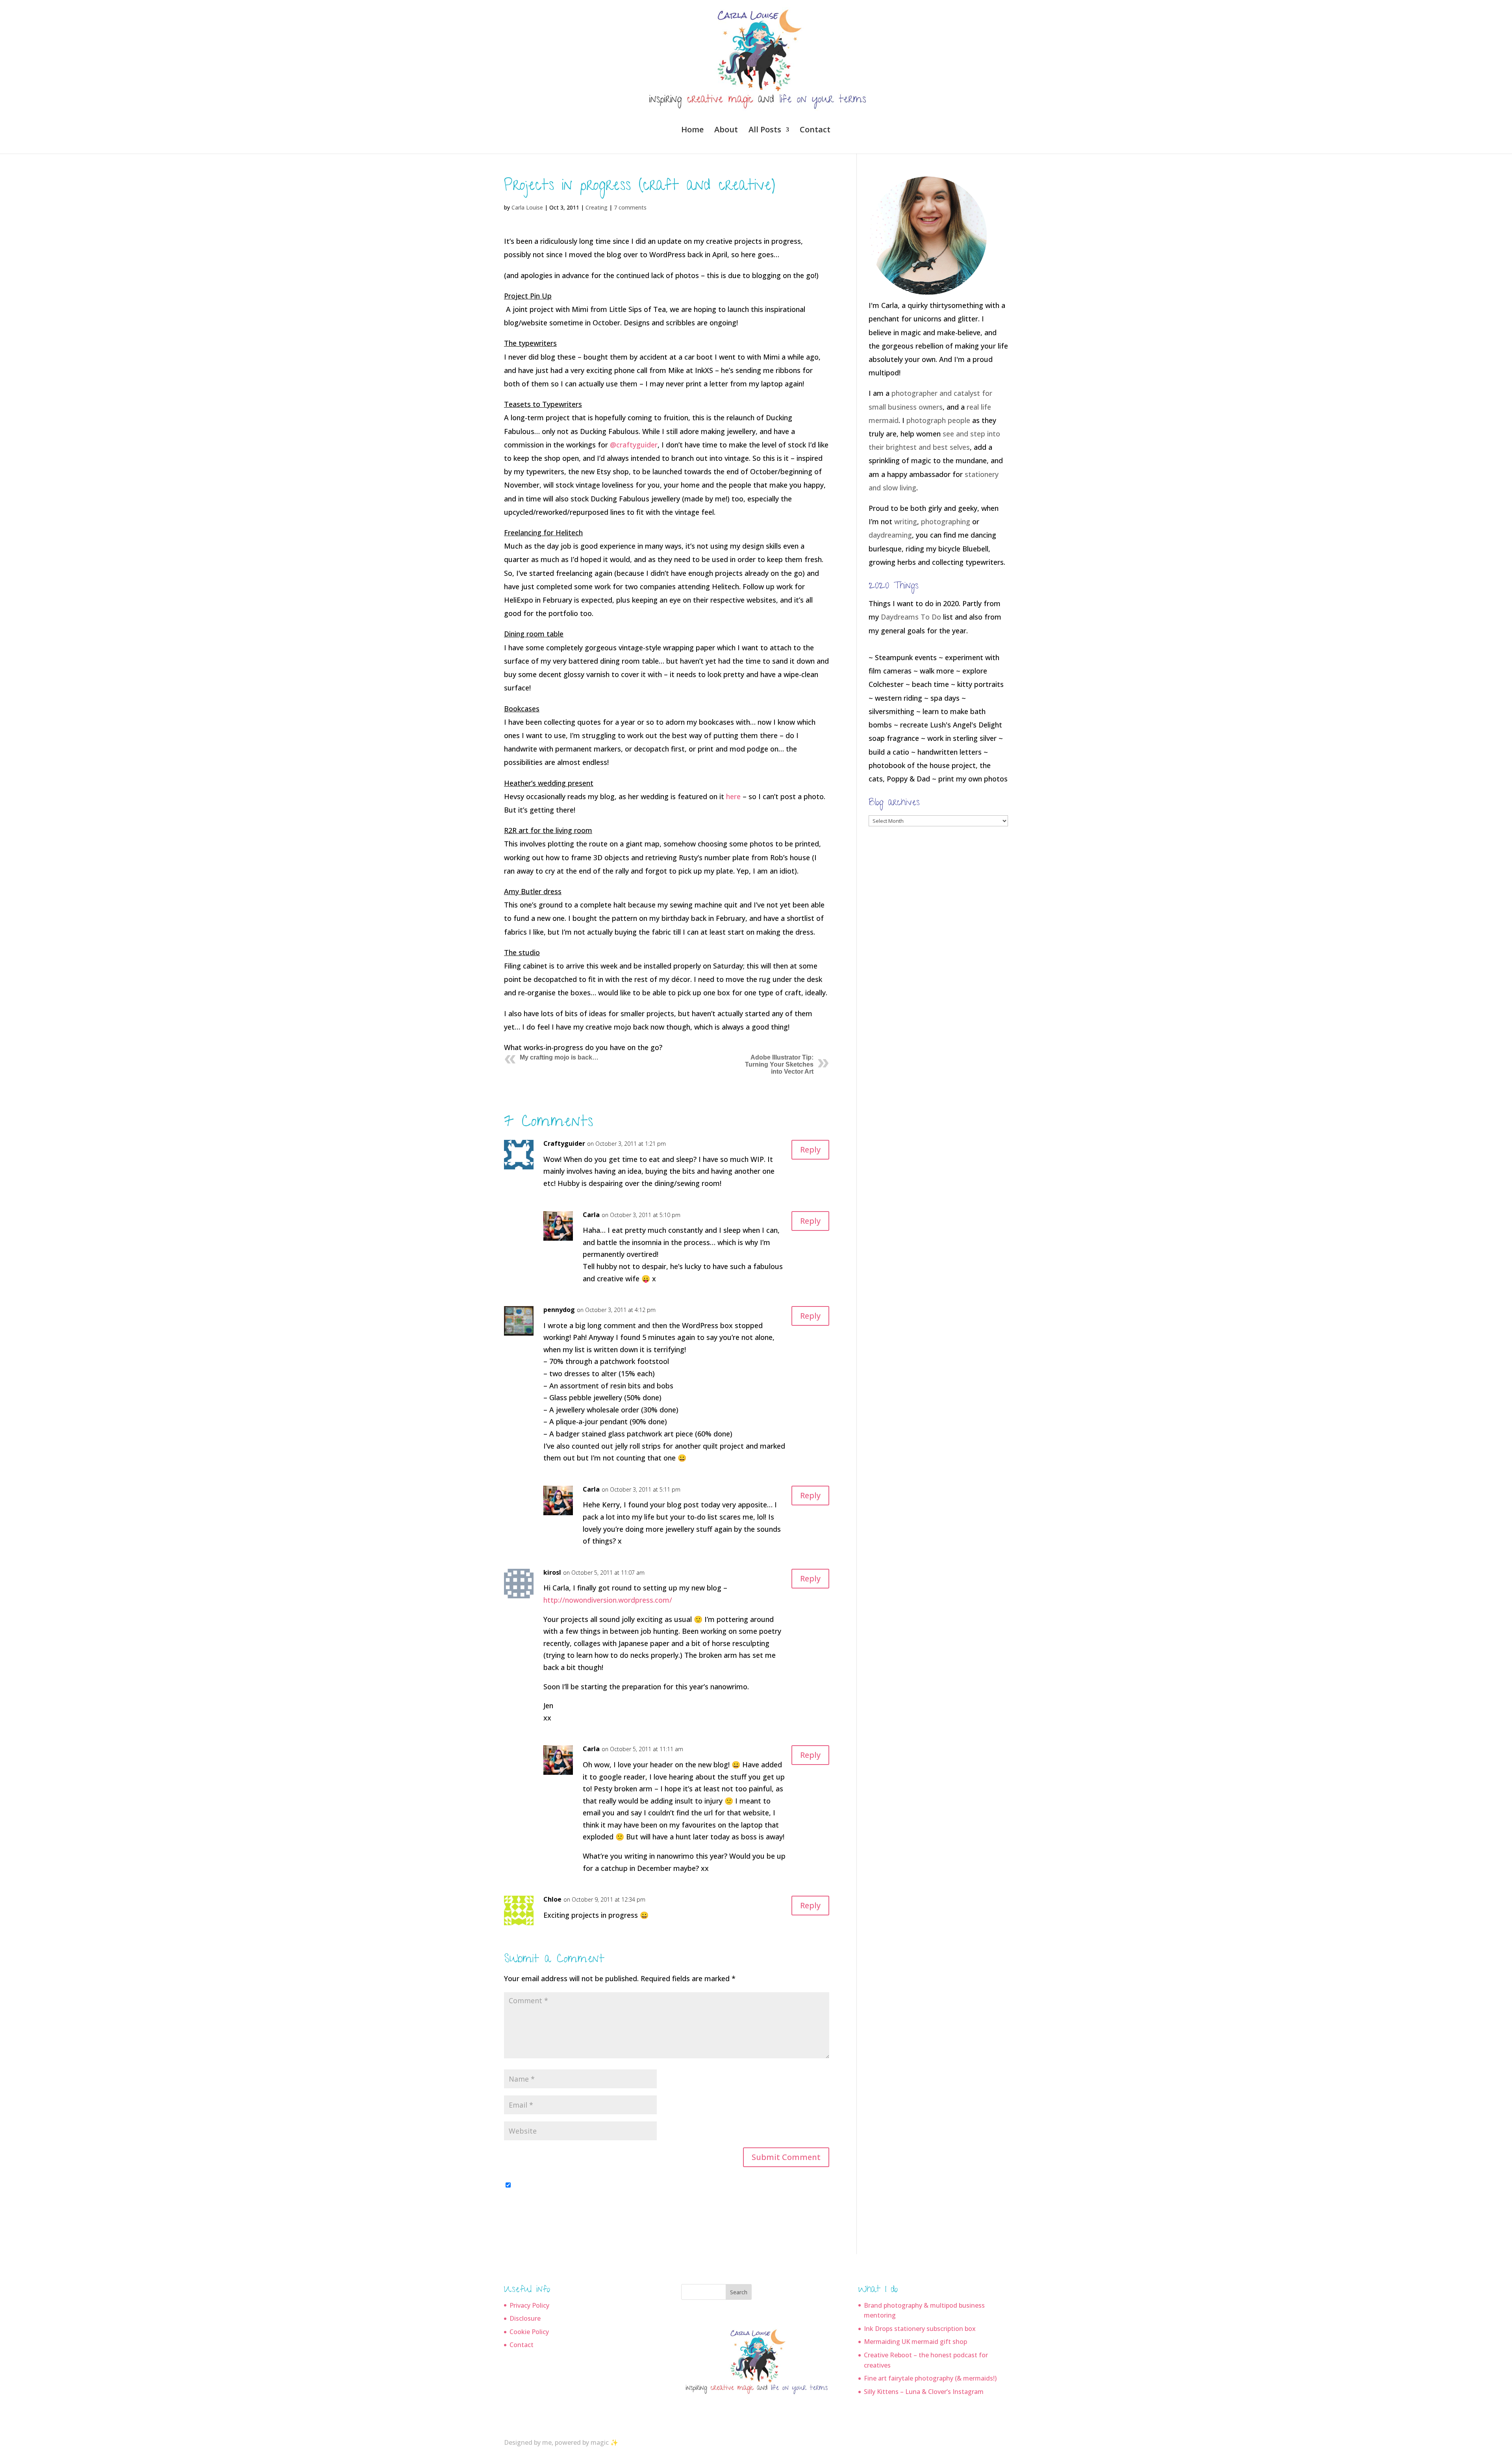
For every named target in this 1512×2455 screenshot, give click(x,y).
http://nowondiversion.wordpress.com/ (608, 1600)
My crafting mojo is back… (559, 1057)
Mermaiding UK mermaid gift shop (915, 2342)
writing (906, 521)
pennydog (559, 1310)
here (734, 796)
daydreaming (890, 535)
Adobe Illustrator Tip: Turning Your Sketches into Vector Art (779, 1064)
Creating (597, 207)
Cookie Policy (529, 2332)
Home (692, 131)
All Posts (765, 131)
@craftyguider (634, 445)
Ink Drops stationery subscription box (920, 2329)
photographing (946, 521)
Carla (591, 1215)
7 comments (630, 207)
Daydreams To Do (911, 617)
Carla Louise (527, 207)
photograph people (938, 420)
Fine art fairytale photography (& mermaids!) (930, 2378)
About (726, 131)
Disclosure (525, 2318)
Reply (810, 1150)
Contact (815, 131)
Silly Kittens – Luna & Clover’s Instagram (924, 2392)
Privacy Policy (529, 2305)
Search (739, 2292)
